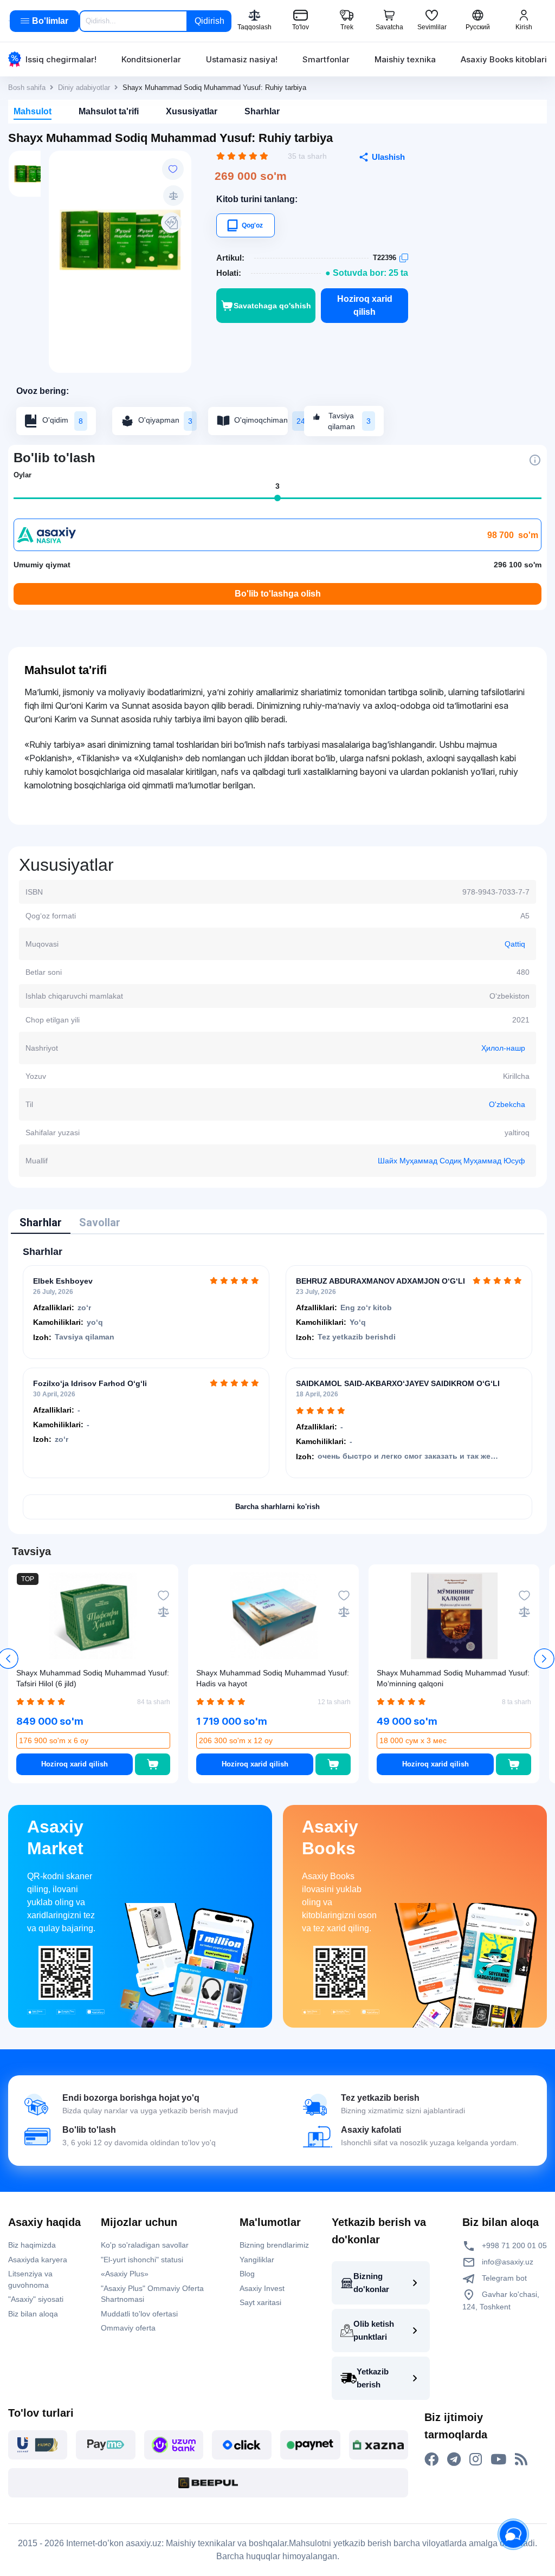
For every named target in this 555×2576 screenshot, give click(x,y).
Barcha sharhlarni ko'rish (277, 1507)
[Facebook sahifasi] (431, 2460)
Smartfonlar (326, 59)
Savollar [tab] (100, 1222)
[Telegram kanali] (454, 2460)
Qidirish (209, 21)
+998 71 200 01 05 (513, 2245)
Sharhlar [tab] (41, 1222)
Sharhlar (262, 111)
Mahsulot (33, 111)
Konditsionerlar (151, 59)
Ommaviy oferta (128, 2328)
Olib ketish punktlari (374, 2330)
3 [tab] (277, 486)
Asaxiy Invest (262, 2288)
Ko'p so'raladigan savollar (145, 2245)
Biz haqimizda (32, 2245)
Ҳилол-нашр (503, 1048)
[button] (544, 1659)
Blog (247, 2274)
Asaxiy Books (330, 1837)
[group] (120, 240)
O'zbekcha (507, 1104)
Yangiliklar (257, 2260)
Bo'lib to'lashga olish (278, 594)
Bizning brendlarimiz (274, 2245)
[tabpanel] (277, 1383)
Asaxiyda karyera (38, 2260)
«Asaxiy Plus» (125, 2274)
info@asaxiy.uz (508, 2262)
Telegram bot (503, 2278)
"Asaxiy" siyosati (36, 2299)
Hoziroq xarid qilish (365, 305)
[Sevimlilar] (173, 169)
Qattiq (515, 944)
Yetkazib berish (373, 2378)
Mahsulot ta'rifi (109, 111)
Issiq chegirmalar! (61, 59)
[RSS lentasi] (521, 2460)
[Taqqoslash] (173, 196)
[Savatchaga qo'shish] (153, 1764)
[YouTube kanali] (498, 2460)
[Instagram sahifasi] (476, 2460)
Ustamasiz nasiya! (242, 59)
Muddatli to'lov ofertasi (139, 2314)
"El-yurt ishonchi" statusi (142, 2260)
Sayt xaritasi (260, 2302)
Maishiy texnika (405, 59)
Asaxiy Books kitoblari (504, 59)
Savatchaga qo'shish (272, 306)
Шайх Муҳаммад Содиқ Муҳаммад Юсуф (451, 1161)
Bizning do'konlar (371, 2283)
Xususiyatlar (192, 111)
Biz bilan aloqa (33, 2314)
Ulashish (388, 157)
